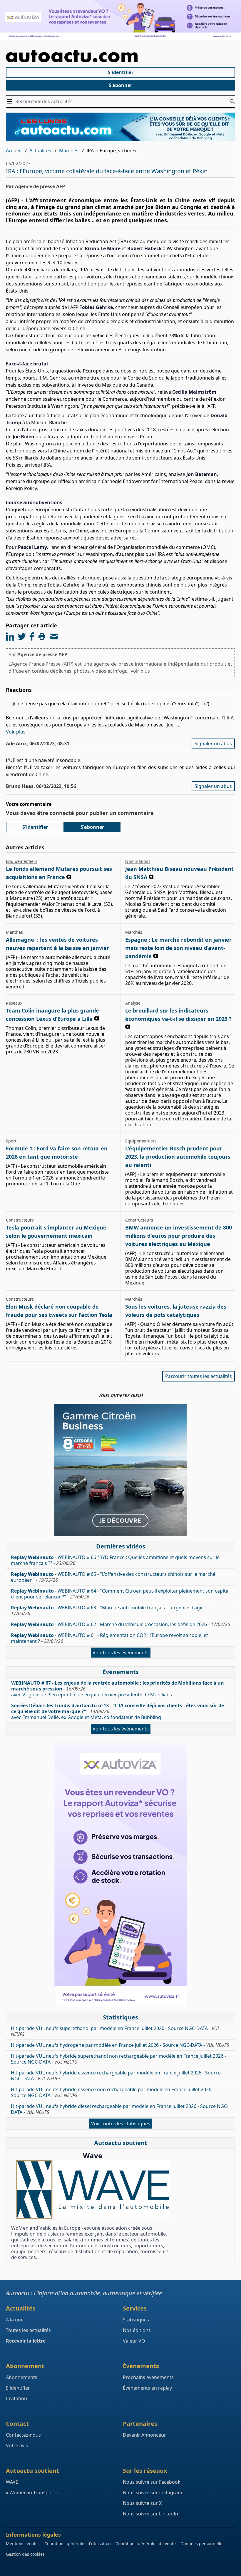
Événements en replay (147, 2388)
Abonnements (22, 2377)
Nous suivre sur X (142, 2503)
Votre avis (17, 2445)
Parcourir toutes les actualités (199, 1376)
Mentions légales (23, 2544)
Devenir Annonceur (144, 2435)
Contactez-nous (23, 2435)
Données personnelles (202, 2544)
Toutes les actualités (28, 2330)
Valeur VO (134, 2341)
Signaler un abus (213, 744)
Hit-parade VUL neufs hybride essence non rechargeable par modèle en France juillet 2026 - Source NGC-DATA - (112, 2092)
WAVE (12, 2482)
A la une (15, 2320)
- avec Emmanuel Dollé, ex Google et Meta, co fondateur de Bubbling (118, 1711)
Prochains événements (148, 2377)
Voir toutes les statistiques (121, 2124)
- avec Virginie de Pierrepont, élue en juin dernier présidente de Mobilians (118, 1689)
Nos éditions (137, 2330)
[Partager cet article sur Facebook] (32, 637)
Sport (11, 1141)
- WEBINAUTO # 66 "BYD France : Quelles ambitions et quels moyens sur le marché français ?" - (115, 1560)
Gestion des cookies (25, 2554)
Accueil (14, 151)
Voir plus (16, 732)
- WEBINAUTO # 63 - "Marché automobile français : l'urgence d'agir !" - (111, 1611)
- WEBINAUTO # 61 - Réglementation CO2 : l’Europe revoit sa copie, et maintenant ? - (109, 1638)
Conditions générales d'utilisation (78, 2544)
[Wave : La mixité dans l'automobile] (92, 2190)
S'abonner (120, 85)
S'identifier (121, 72)
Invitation (16, 2398)
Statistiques (136, 2320)
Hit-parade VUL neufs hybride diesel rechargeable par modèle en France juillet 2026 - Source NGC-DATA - (120, 2109)
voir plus (140, 671)
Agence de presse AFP (42, 654)
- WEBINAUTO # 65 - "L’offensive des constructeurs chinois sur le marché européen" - (113, 1577)
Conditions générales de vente (146, 2544)
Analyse (133, 1003)
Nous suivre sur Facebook (152, 2482)
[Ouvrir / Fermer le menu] (11, 101)
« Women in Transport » (32, 2493)
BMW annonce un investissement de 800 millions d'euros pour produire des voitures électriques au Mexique (179, 1236)
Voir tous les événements (121, 1653)
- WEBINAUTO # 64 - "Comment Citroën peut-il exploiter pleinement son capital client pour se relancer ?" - (120, 1594)
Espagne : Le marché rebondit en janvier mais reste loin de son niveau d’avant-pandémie (178, 948)
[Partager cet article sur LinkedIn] (10, 637)
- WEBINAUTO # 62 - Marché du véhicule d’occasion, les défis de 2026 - (120, 1624)
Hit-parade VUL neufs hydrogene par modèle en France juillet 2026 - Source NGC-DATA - (120, 2045)
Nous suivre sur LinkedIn (150, 2514)
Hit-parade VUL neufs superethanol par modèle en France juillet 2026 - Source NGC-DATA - (115, 2031)
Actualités (40, 151)
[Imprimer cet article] (42, 637)
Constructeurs (20, 1220)
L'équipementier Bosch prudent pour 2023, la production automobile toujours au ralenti (178, 1157)
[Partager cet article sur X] (22, 637)
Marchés (69, 151)
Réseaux (14, 1003)
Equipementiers (22, 861)
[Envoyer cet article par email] (54, 637)
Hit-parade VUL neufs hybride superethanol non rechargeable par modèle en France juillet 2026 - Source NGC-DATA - (118, 2059)
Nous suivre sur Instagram (153, 2493)
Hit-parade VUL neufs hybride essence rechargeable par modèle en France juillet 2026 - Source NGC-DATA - (116, 2076)
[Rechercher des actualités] (232, 101)
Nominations (138, 861)
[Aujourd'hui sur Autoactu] (120, 56)
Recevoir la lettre (26, 2341)
